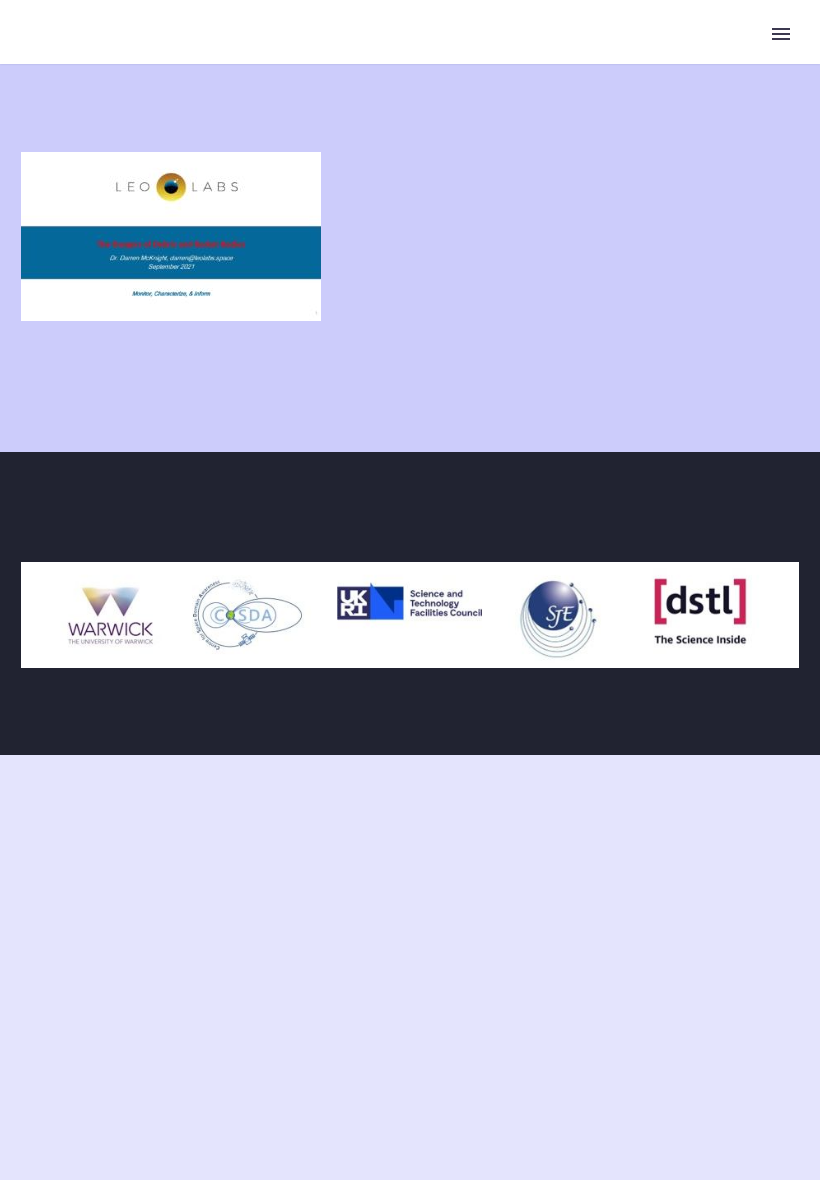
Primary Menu (781, 34)
